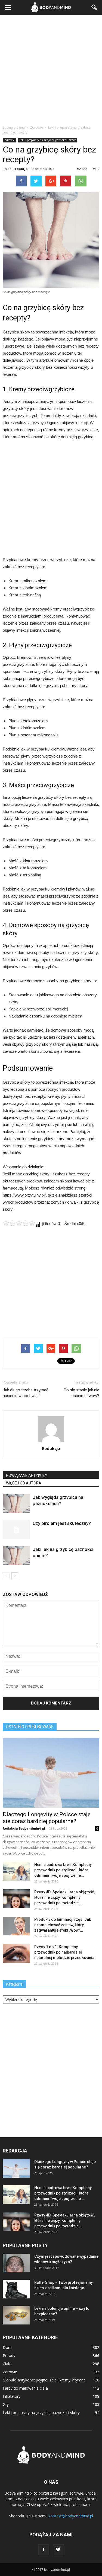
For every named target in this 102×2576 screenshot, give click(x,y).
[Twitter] (58, 2550)
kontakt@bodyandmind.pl (71, 2516)
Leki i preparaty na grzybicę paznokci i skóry (47, 140)
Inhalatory (12, 2396)
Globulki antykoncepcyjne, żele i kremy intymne (44, 2380)
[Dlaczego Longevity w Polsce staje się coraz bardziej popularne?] (51, 1773)
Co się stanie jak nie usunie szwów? (81, 1393)
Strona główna (14, 127)
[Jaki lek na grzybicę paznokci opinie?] (16, 1556)
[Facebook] (44, 2550)
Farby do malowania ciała (25, 2388)
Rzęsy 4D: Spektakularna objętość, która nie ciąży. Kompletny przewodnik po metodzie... (64, 1897)
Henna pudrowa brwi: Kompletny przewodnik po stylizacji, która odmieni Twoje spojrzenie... (63, 1870)
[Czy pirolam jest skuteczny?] (16, 1530)
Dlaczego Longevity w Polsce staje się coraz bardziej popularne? (47, 1818)
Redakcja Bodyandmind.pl (24, 1828)
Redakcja (20, 169)
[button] (94, 7)
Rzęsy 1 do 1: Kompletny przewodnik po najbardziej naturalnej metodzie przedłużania (64, 1952)
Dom (7, 2347)
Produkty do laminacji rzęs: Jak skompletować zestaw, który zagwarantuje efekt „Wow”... (63, 1925)
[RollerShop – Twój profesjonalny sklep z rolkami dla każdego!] (16, 2289)
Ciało (7, 2364)
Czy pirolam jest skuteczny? (62, 1523)
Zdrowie (10, 140)
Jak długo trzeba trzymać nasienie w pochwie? (26, 1393)
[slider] (19, 1223)
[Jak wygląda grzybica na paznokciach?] (16, 1504)
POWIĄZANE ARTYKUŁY (27, 1475)
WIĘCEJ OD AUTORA (24, 1483)
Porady (9, 2356)
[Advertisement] (51, 68)
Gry (6, 2404)
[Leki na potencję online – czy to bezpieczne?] (16, 2315)
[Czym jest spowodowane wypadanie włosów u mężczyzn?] (16, 2263)
